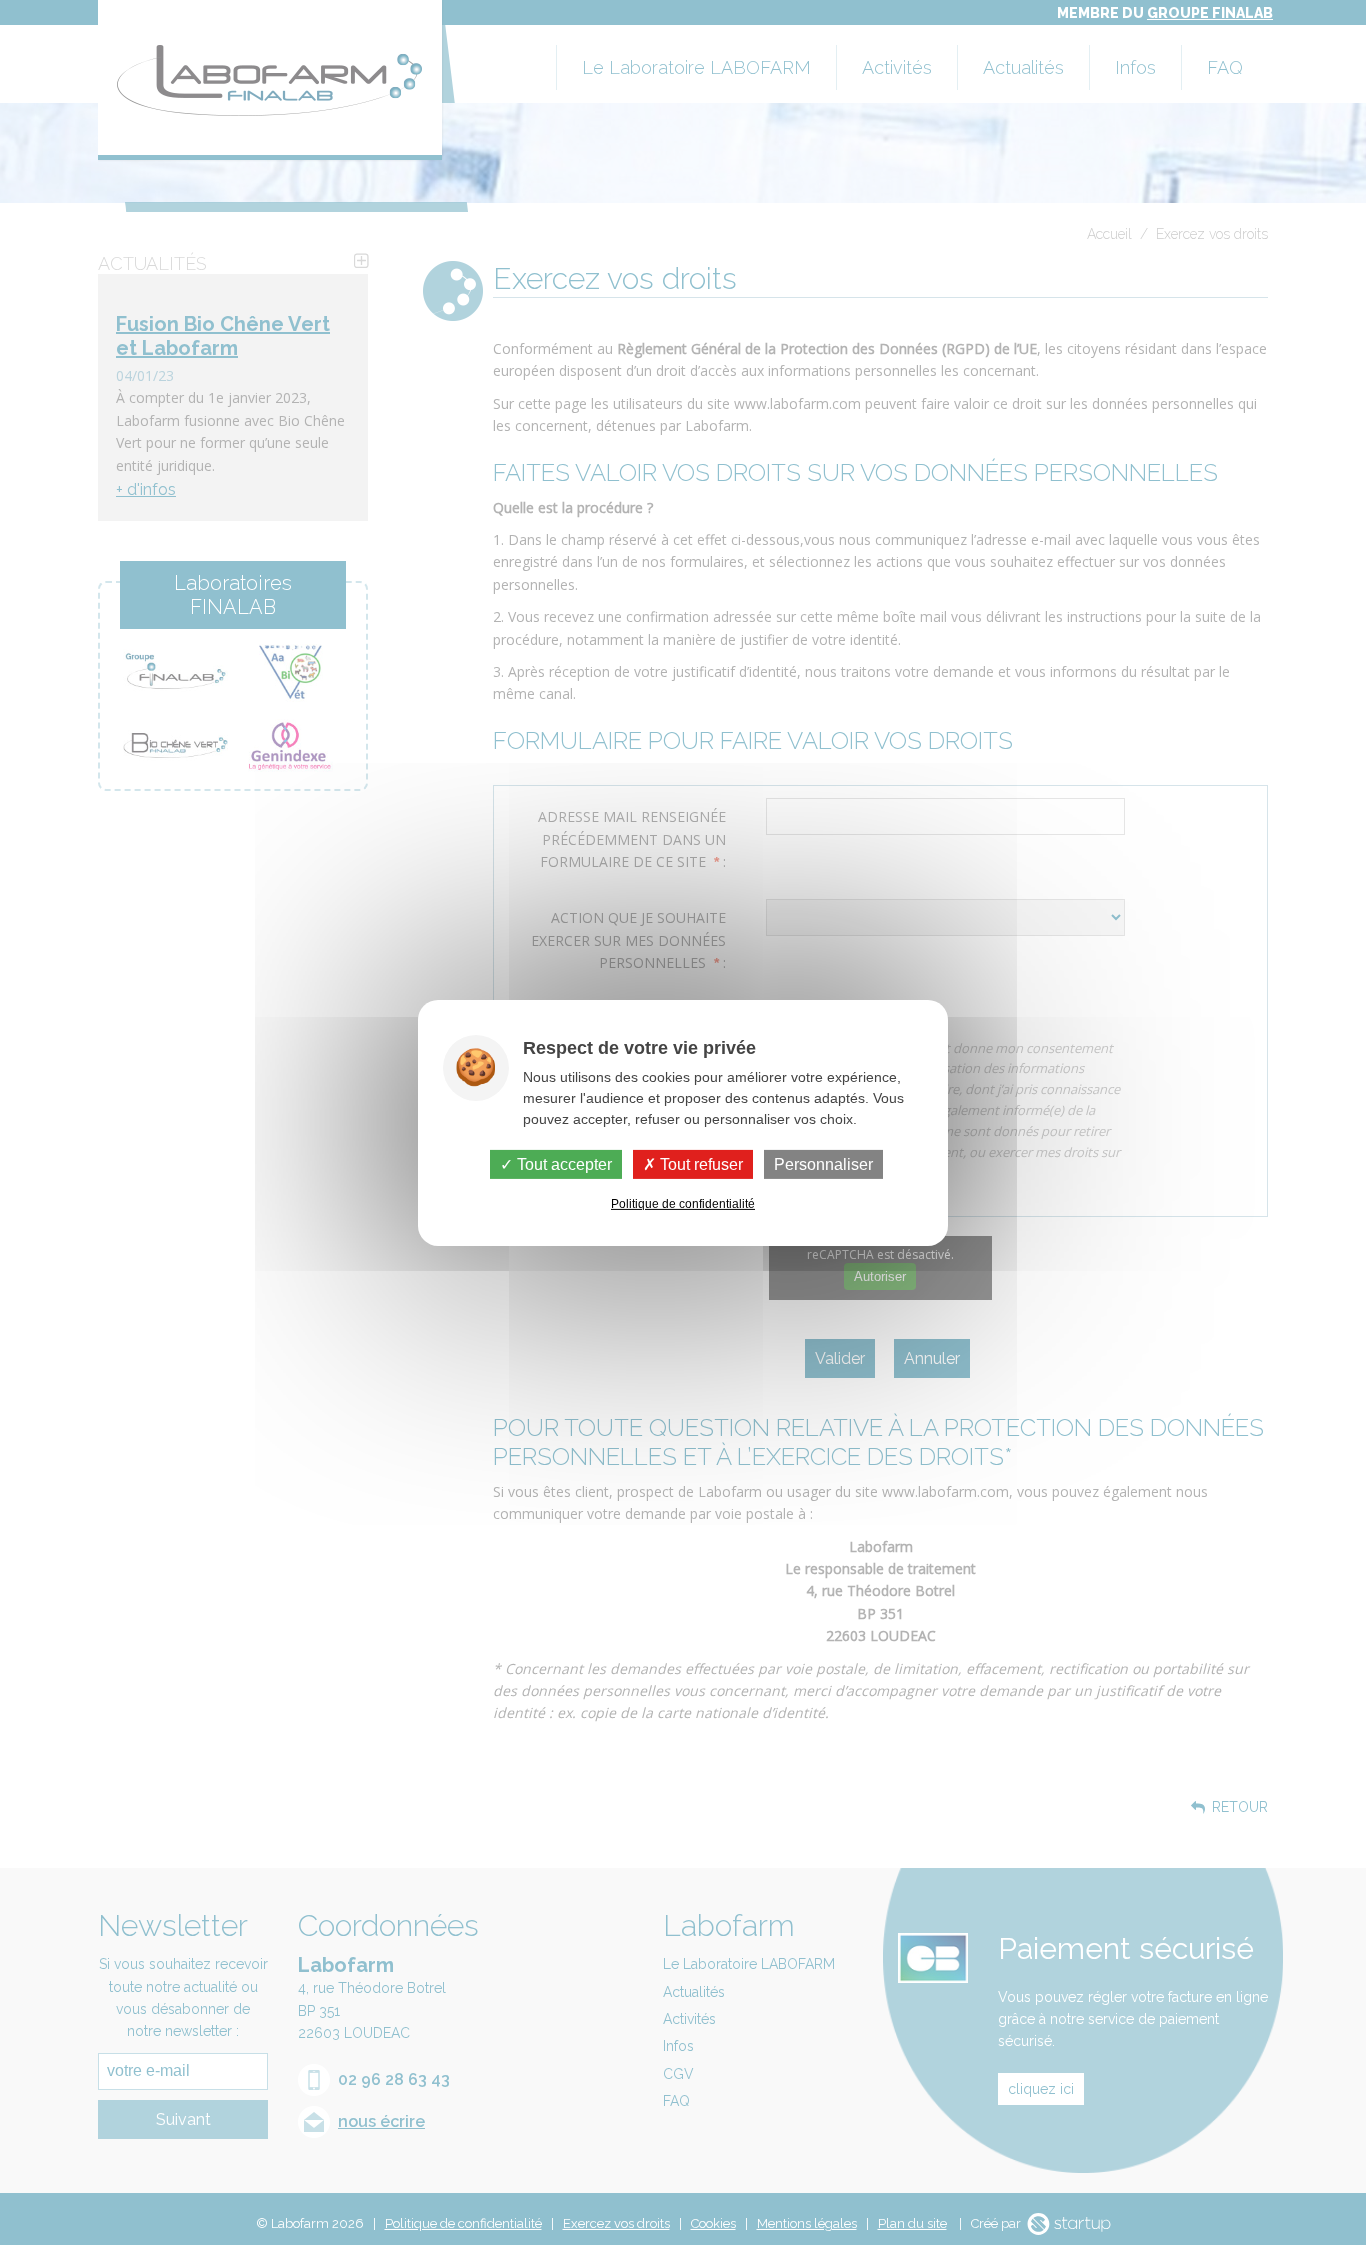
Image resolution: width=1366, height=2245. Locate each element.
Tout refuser (699, 1163)
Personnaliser (823, 1163)
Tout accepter (562, 1163)
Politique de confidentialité (683, 1204)
